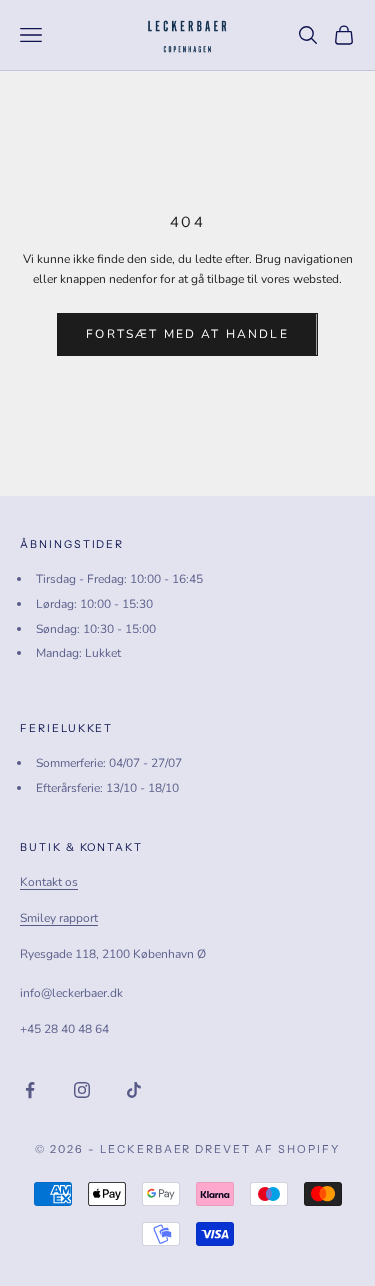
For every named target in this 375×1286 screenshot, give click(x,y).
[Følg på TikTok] (134, 1090)
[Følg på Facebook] (30, 1090)
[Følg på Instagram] (82, 1090)
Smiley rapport (59, 918)
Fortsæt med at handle (187, 334)
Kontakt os (49, 882)
